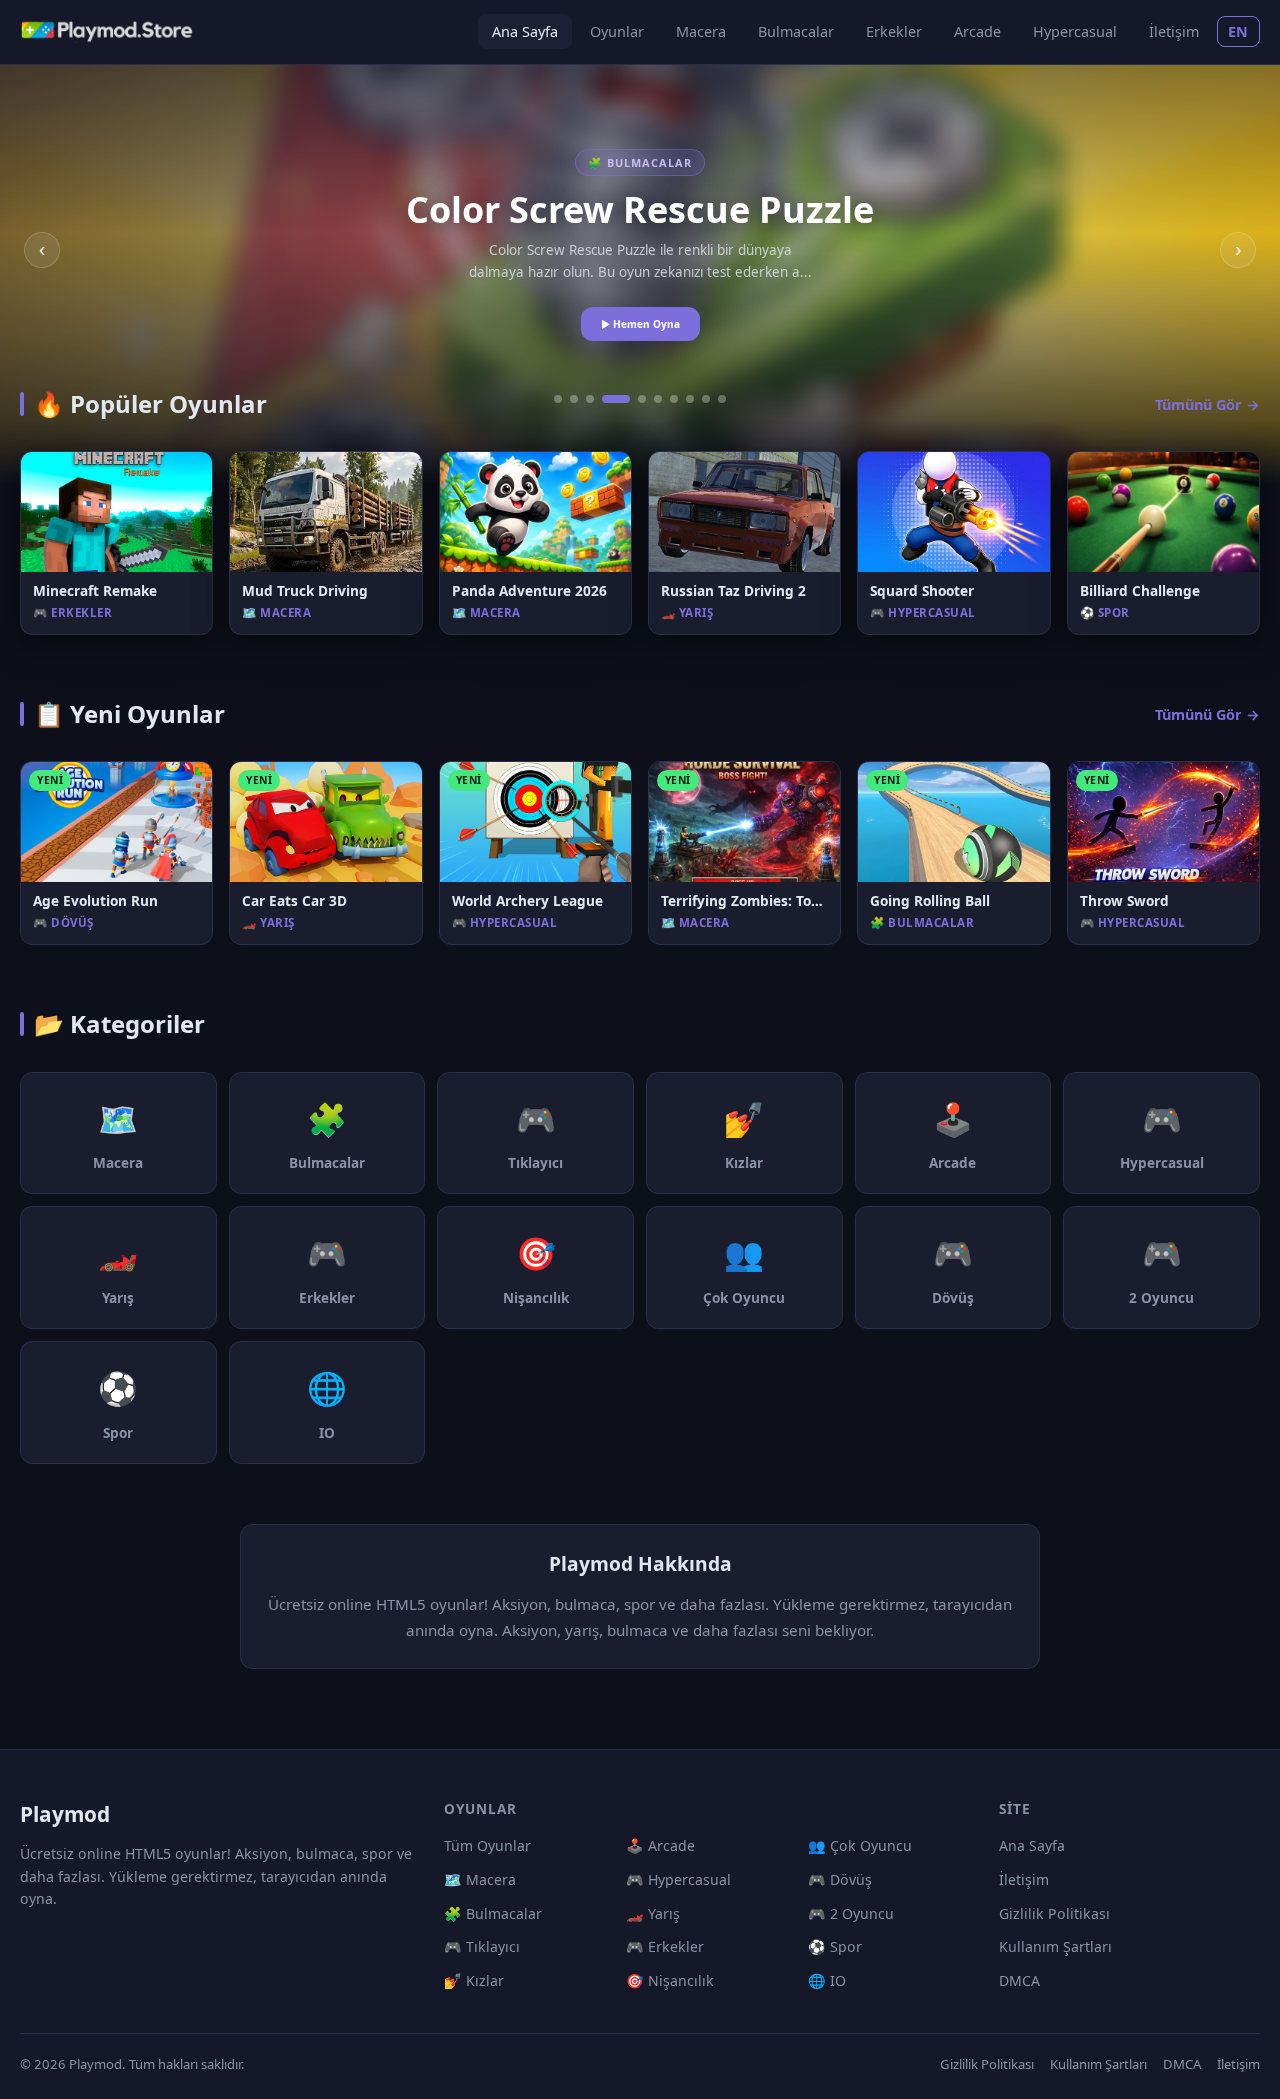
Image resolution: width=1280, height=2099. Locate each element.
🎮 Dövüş (840, 1879)
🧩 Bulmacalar (493, 1913)
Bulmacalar (796, 31)
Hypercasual (1075, 31)
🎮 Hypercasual (678, 1879)
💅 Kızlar (474, 1980)
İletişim (1174, 31)
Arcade (977, 31)
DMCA (1019, 1980)
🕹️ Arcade (660, 1845)
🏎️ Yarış (653, 1913)
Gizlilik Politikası (1054, 1913)
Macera (701, 31)
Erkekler (894, 31)
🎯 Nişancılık (670, 1980)
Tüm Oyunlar (487, 1845)
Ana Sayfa (525, 31)
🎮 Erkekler (665, 1946)
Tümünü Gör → (1207, 404)
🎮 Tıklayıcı (482, 1946)
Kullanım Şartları (1055, 1946)
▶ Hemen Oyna (640, 324)
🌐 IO (827, 1980)
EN (1238, 31)
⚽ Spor (835, 1946)
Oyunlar (617, 31)
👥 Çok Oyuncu (860, 1845)
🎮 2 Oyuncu (851, 1913)
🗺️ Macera (480, 1879)
